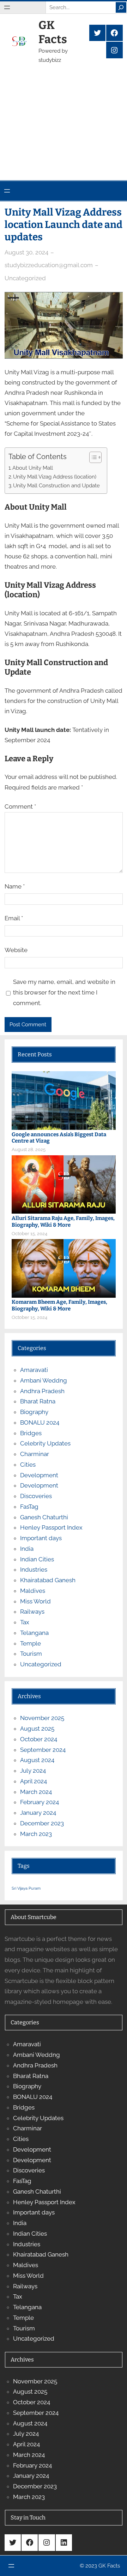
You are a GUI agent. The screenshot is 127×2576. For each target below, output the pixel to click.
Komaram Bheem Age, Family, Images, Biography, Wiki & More (59, 1305)
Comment (20, 806)
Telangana (34, 1633)
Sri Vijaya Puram (26, 1888)
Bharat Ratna (38, 1401)
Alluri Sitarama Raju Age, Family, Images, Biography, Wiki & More (63, 1222)
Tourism (31, 1654)
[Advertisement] (64, 127)
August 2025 (37, 1729)
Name (15, 886)
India (27, 1549)
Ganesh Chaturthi (44, 1517)
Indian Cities (37, 1559)
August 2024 (37, 1760)
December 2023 (42, 1823)
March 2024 (36, 1792)
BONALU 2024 (40, 1422)
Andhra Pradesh (42, 1391)
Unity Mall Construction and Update (56, 485)
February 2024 (40, 1802)
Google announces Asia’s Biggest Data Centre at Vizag (59, 1138)
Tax (25, 1622)
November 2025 (42, 1718)
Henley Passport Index (51, 1527)
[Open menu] (7, 7)
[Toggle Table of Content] (92, 457)
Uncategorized (25, 278)
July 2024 (33, 1771)
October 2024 (39, 1739)
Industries (34, 1569)
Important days (41, 1538)
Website (16, 950)
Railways (32, 1612)
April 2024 (34, 1781)
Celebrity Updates (45, 1443)
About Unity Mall (33, 468)
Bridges (31, 1433)
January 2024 (38, 1813)
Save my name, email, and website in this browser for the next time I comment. (64, 992)
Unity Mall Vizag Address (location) (55, 477)
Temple (31, 1643)
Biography (34, 1412)
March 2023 (36, 1834)
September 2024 (43, 1750)
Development (39, 1475)
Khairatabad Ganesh (48, 1580)
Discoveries (36, 1496)
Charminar (35, 1454)
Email (14, 918)
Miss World (35, 1601)
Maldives (33, 1591)
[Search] (121, 7)
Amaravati (34, 1370)
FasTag (29, 1507)
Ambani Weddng (44, 1380)
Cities (28, 1465)
